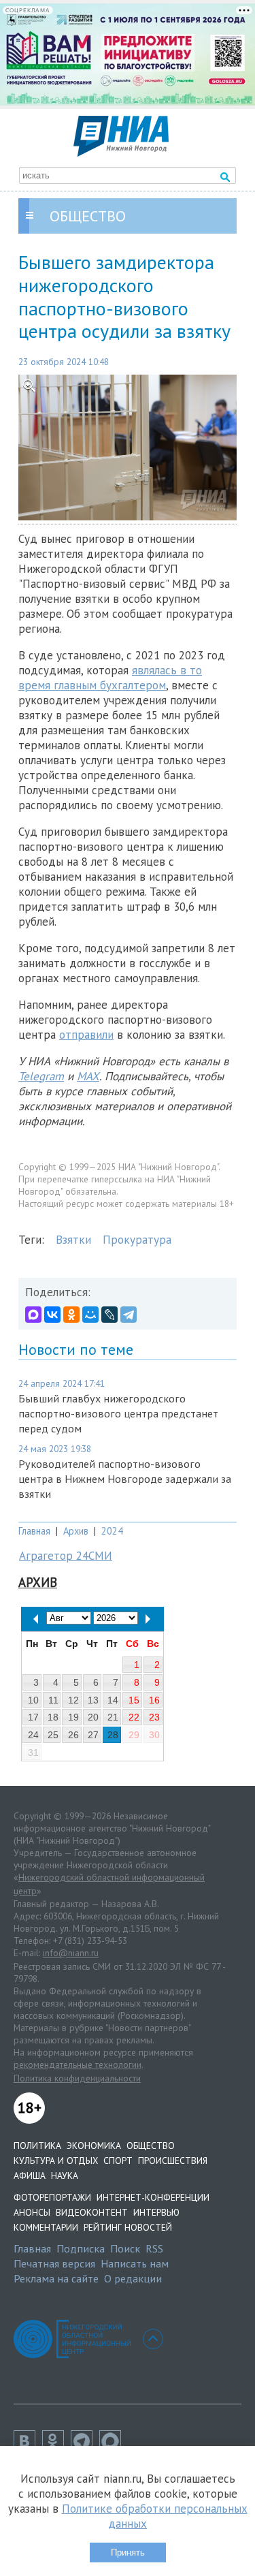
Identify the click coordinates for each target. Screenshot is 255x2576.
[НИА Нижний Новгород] (121, 153)
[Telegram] (129, 1315)
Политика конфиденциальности (77, 2078)
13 (93, 1700)
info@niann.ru (71, 1953)
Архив (76, 1531)
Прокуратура (137, 1240)
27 (93, 1735)
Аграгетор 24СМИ (66, 1556)
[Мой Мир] (90, 1315)
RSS (154, 2248)
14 (113, 1700)
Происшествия (173, 2161)
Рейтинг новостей (128, 2227)
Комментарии (46, 2227)
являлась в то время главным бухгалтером (110, 678)
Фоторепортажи (52, 2197)
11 (53, 1700)
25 (53, 1735)
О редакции (133, 2278)
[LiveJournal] (109, 1315)
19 (73, 1717)
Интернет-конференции (153, 2197)
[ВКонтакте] (52, 1315)
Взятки (73, 1240)
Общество (151, 2146)
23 (154, 1717)
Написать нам (135, 2263)
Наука (65, 2176)
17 (33, 1717)
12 (73, 1700)
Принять (128, 2553)
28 (113, 1735)
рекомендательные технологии (78, 2064)
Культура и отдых (56, 2161)
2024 (112, 1531)
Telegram (41, 1076)
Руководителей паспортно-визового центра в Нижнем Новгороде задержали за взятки (125, 1479)
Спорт (118, 2161)
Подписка (81, 2248)
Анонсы (32, 2212)
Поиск (125, 2248)
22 (134, 1717)
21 (113, 1717)
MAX (88, 1076)
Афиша (30, 2176)
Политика (37, 2146)
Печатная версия (54, 2263)
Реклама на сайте (56, 2278)
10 (33, 1700)
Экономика (94, 2146)
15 (134, 1700)
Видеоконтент (92, 2212)
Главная (34, 1531)
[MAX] (33, 1315)
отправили (86, 1035)
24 (33, 1735)
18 (53, 1717)
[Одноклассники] (71, 1315)
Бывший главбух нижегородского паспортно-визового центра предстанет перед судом (118, 1413)
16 (154, 1700)
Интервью (156, 2212)
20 (93, 1717)
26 (73, 1735)
